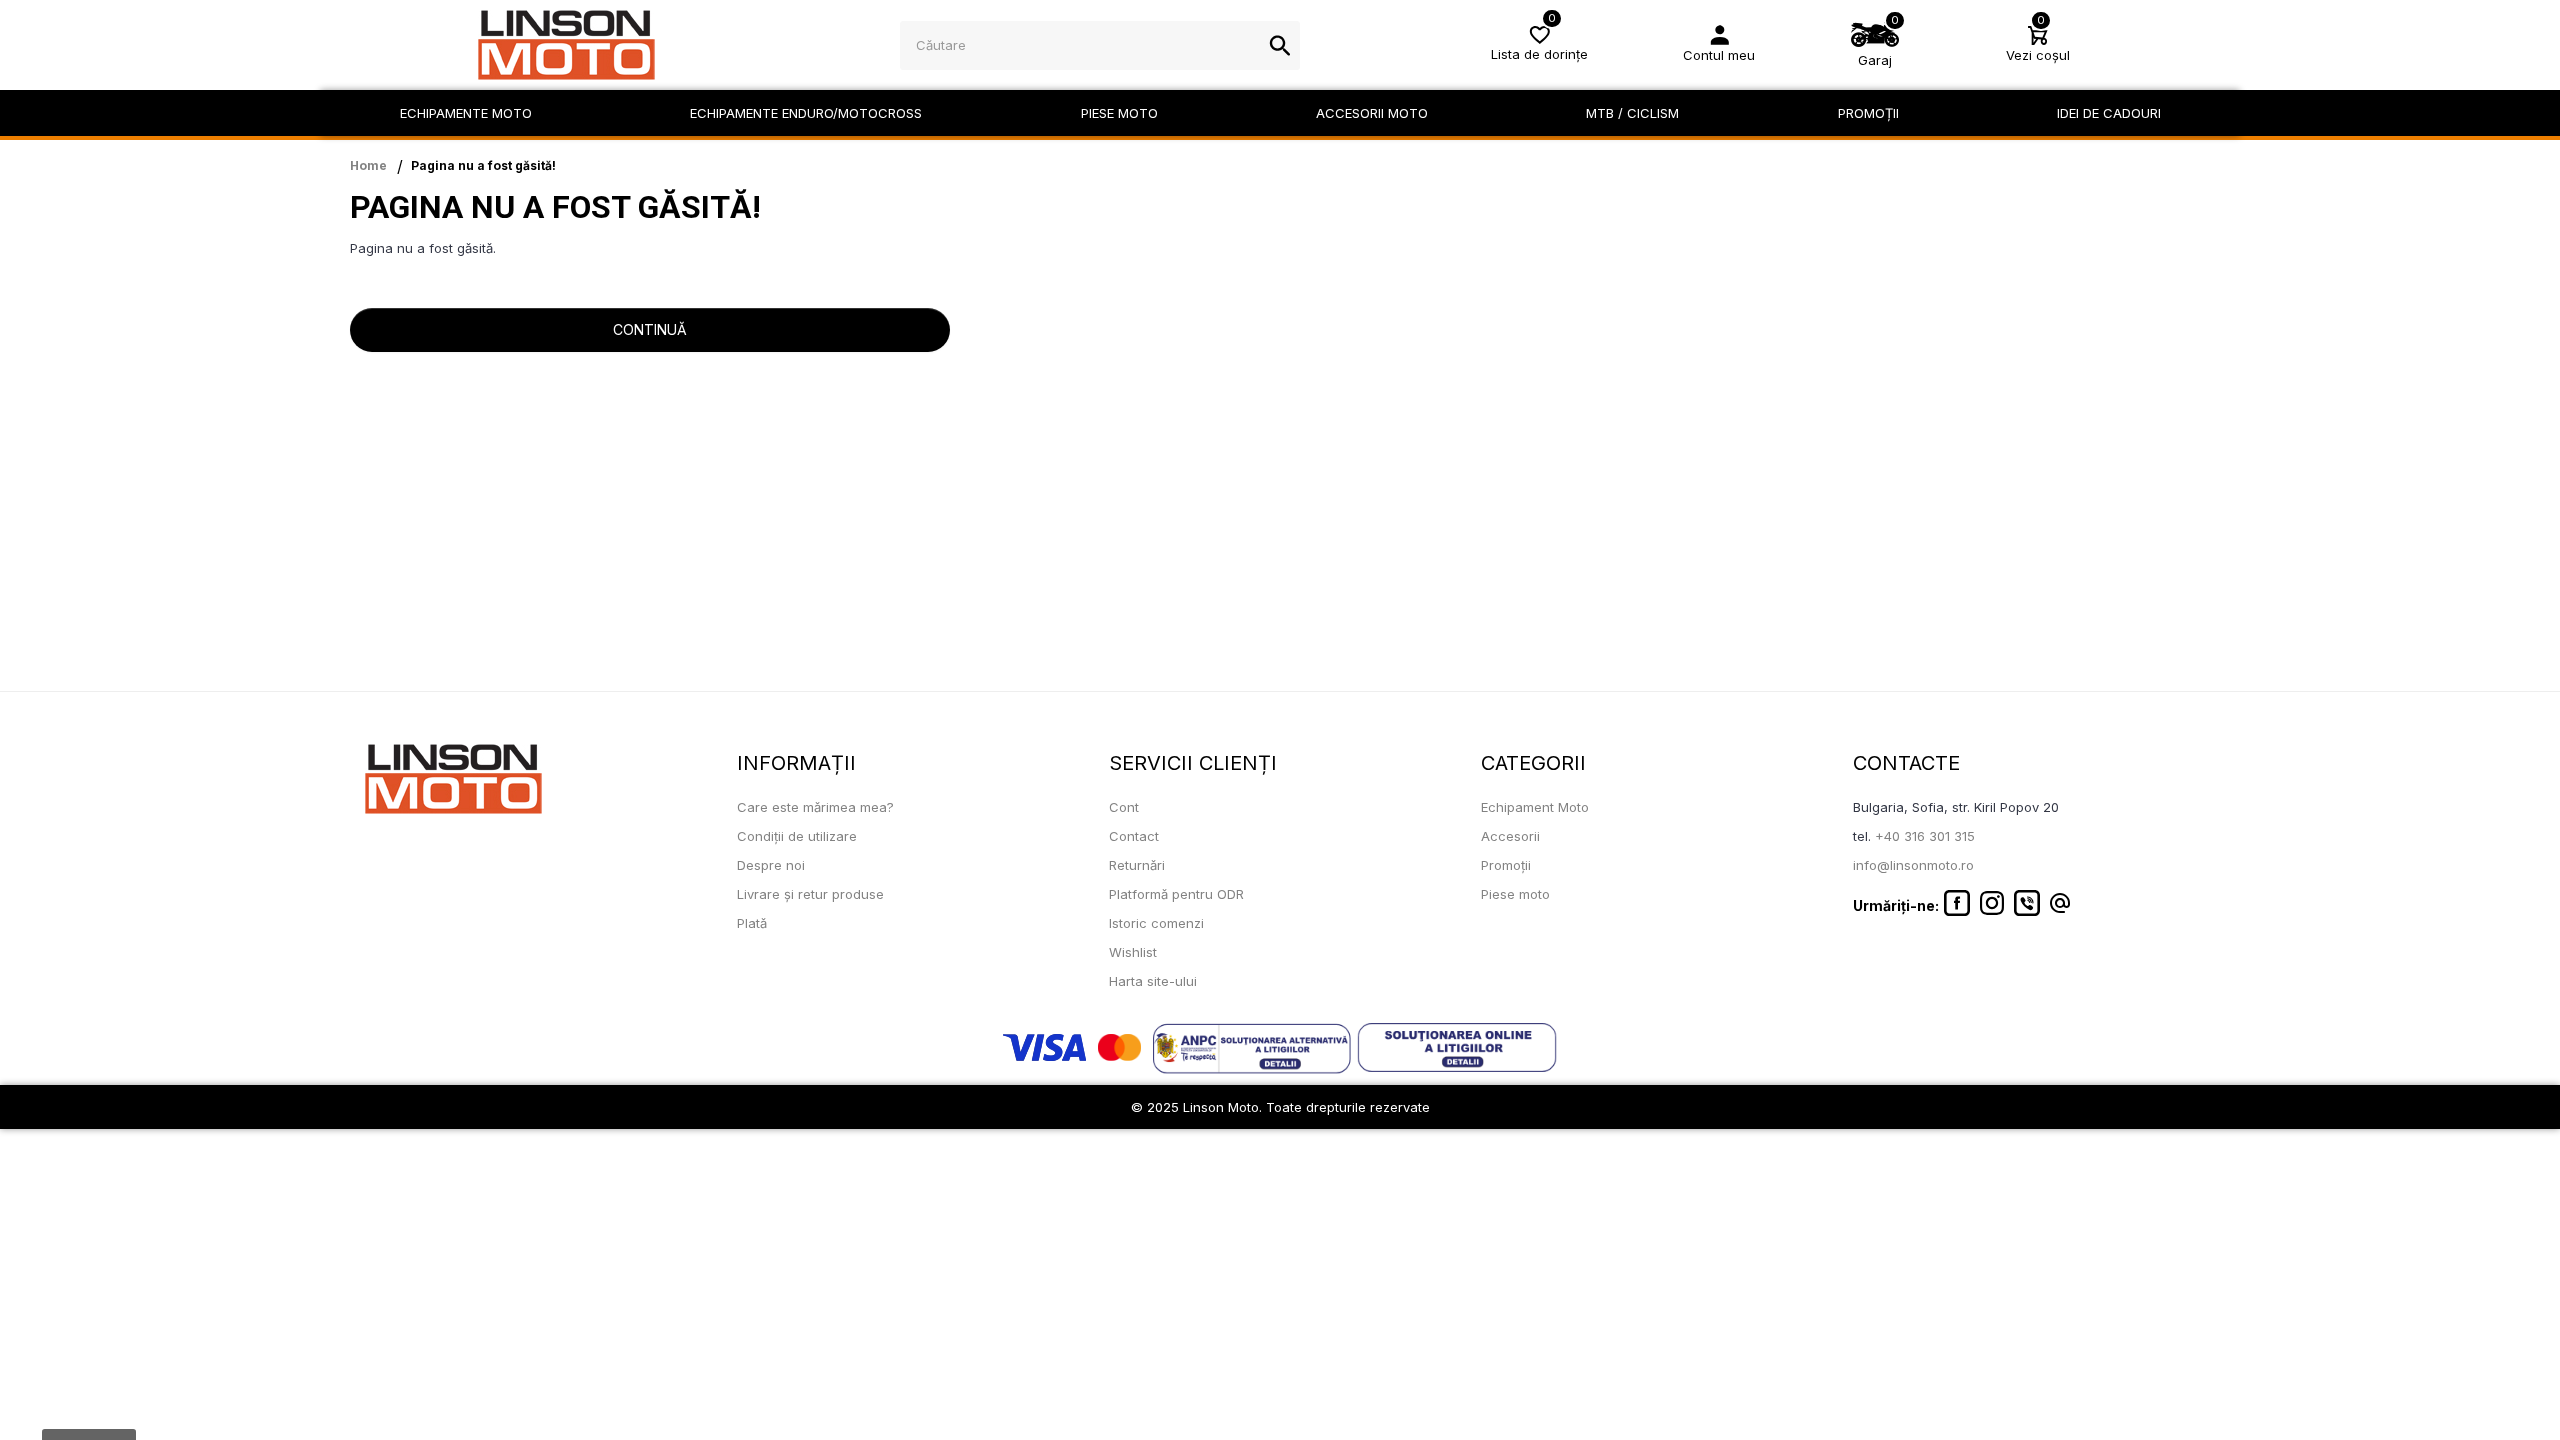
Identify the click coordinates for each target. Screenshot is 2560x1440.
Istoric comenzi (1156, 923)
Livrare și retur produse (810, 894)
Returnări (1137, 865)
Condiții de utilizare (797, 836)
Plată (752, 923)
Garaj (1875, 60)
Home (368, 165)
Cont (1124, 807)
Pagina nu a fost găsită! (483, 165)
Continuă (650, 329)
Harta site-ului (1153, 981)
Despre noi (771, 865)
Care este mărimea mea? (815, 807)
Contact (1134, 836)
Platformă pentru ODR (1176, 894)
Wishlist (1133, 952)
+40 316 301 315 (1925, 836)
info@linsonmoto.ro (1913, 865)
